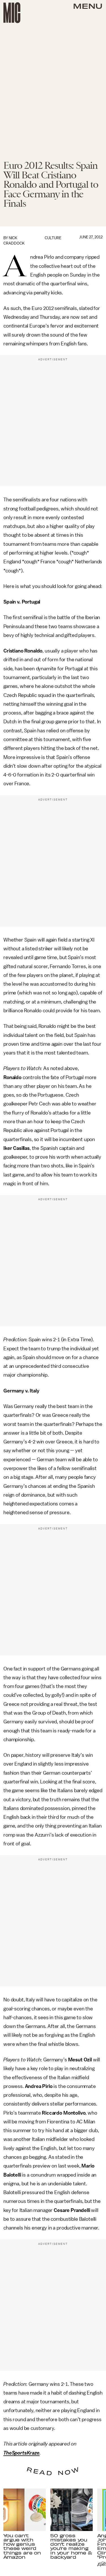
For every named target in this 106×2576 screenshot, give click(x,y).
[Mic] (12, 13)
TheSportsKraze (21, 2453)
